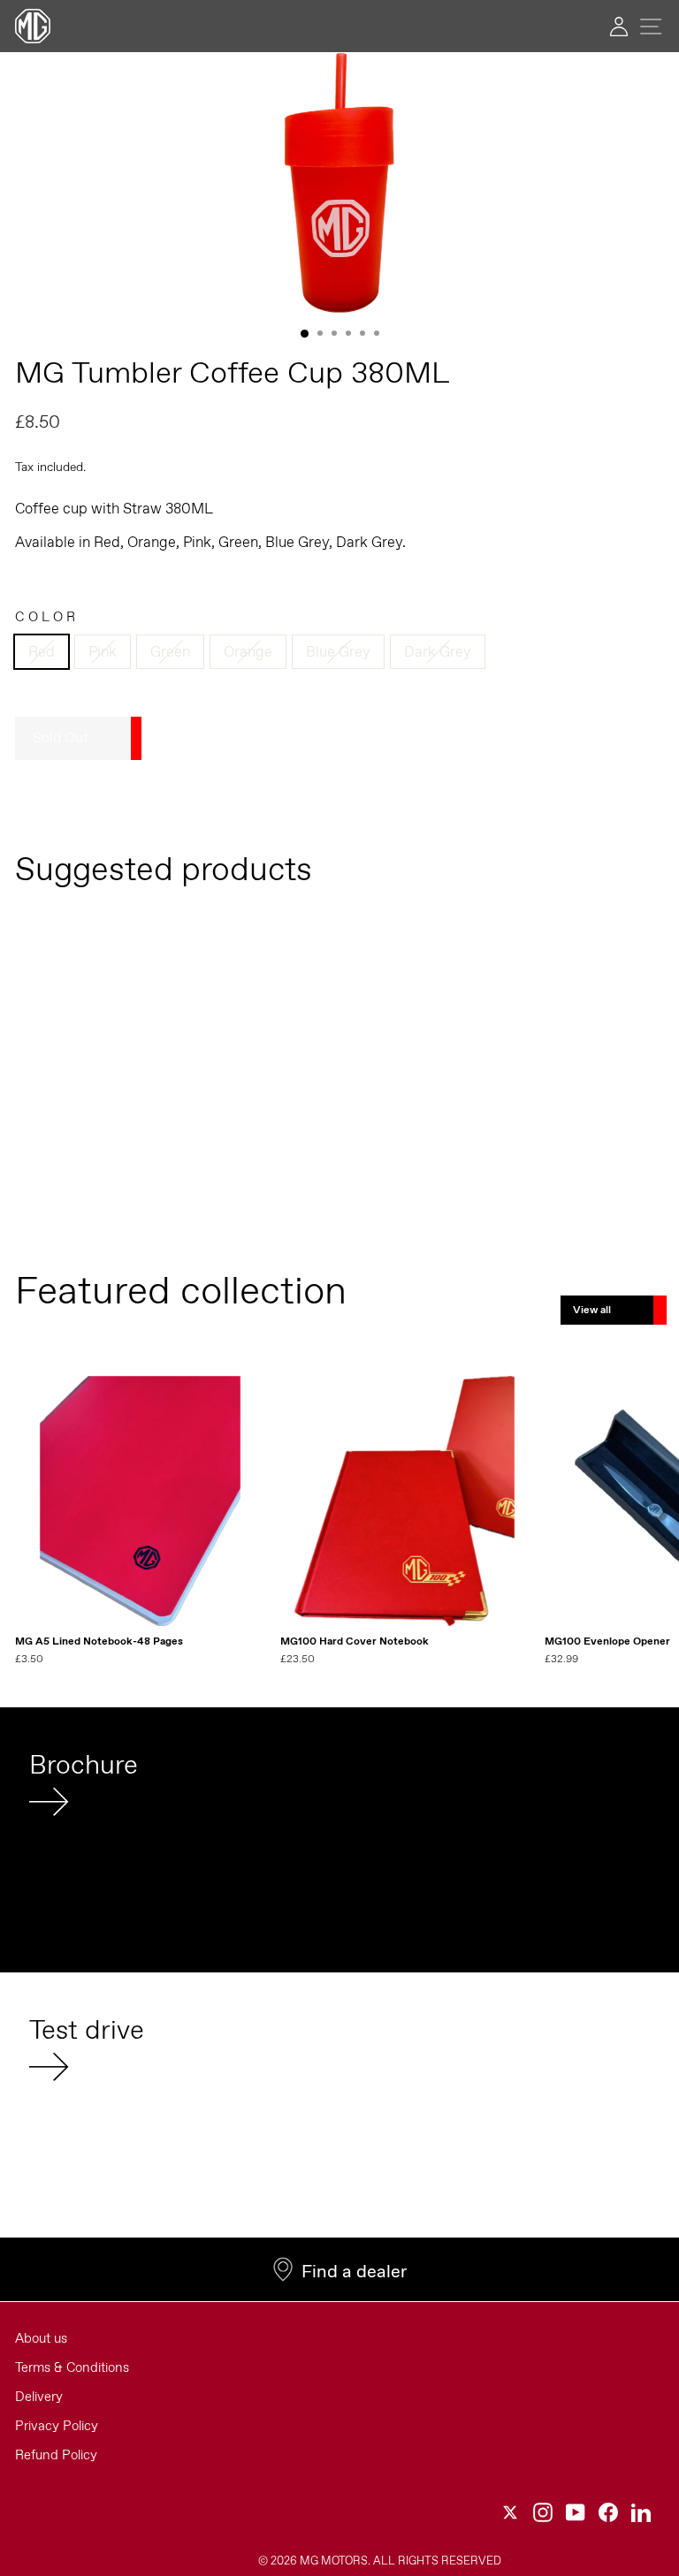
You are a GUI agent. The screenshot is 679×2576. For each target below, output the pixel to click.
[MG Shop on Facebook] (608, 2512)
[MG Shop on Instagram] (543, 2512)
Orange (248, 651)
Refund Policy (56, 2455)
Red (42, 651)
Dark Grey (438, 651)
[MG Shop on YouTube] (576, 2512)
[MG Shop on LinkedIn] (641, 2512)
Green (170, 651)
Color (47, 617)
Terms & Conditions (72, 2367)
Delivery (39, 2397)
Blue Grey (338, 651)
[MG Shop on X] (510, 2512)
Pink (103, 651)
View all (592, 1310)
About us (41, 2338)
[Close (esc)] (339, 185)
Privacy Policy (57, 2426)
